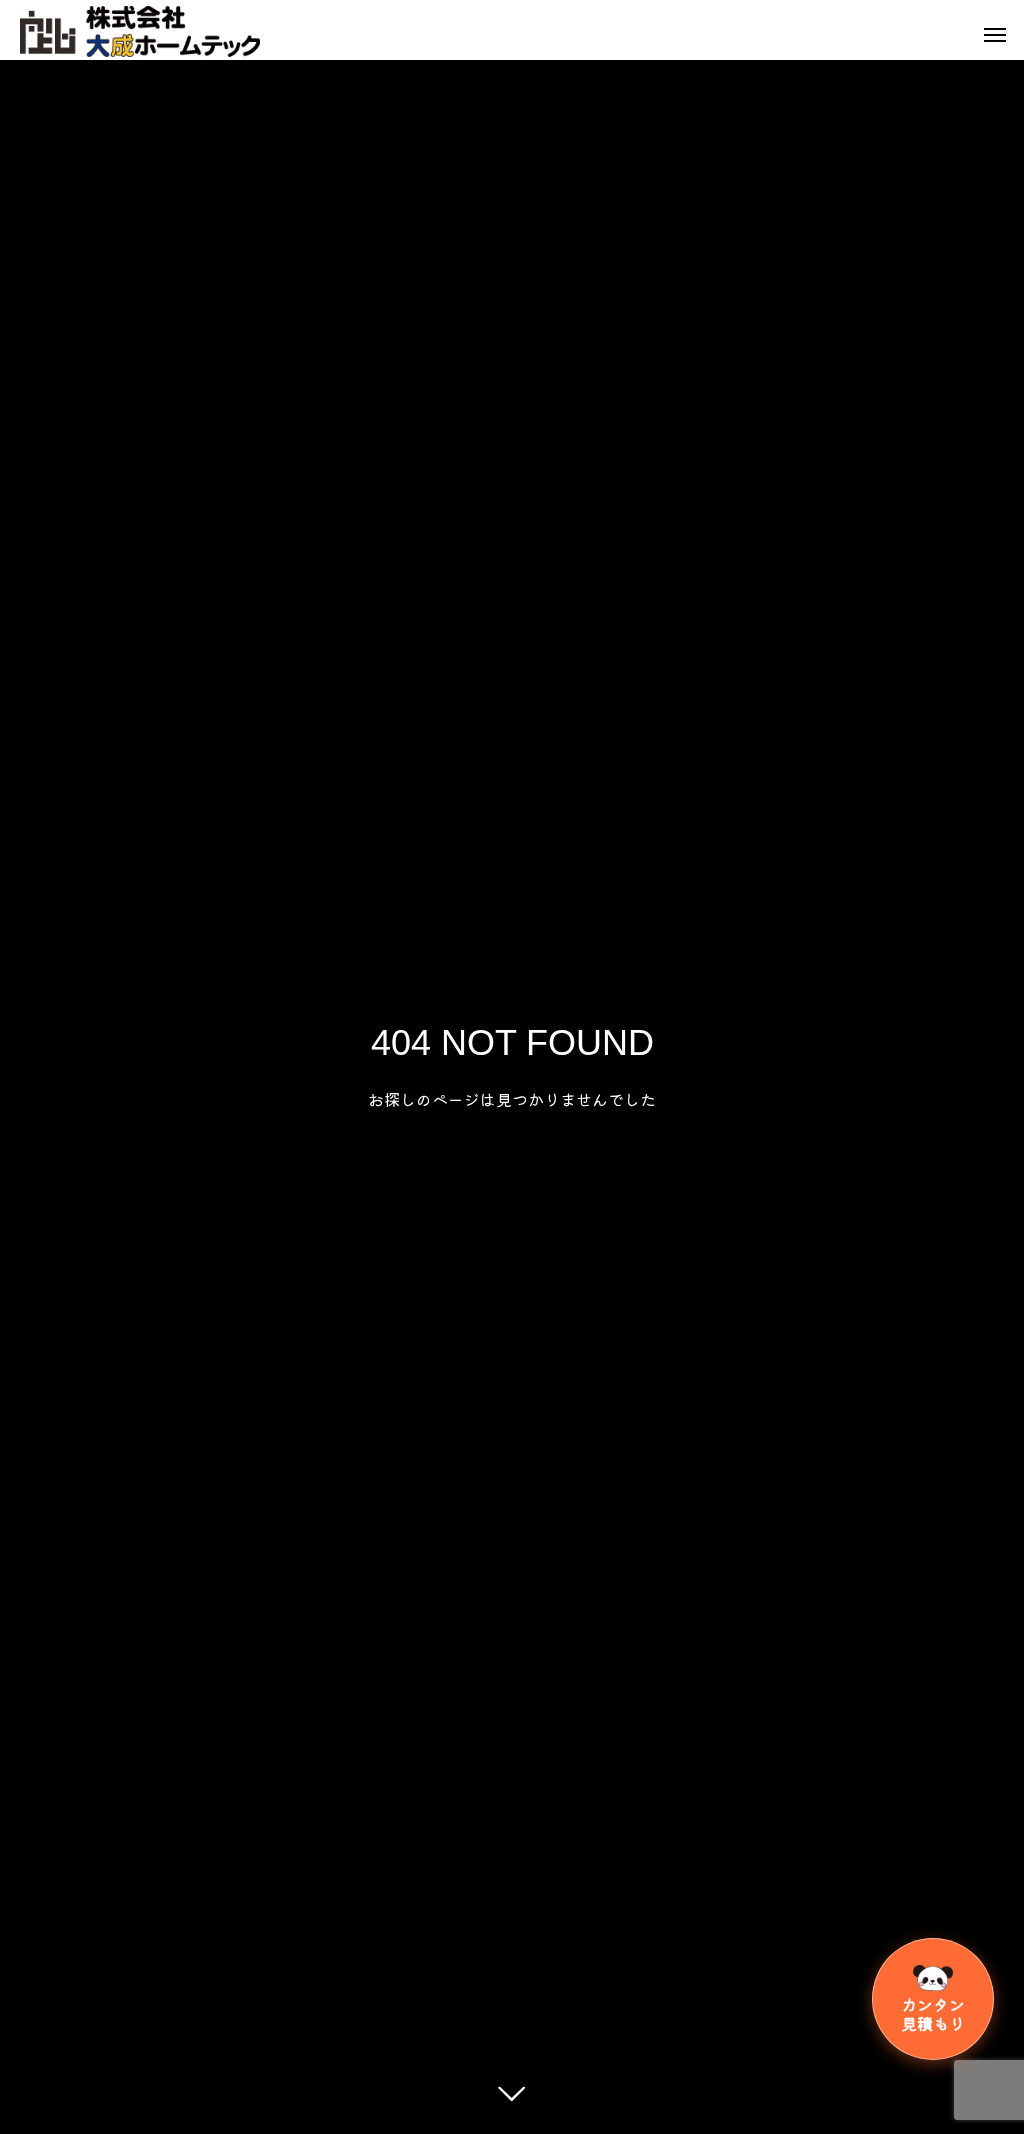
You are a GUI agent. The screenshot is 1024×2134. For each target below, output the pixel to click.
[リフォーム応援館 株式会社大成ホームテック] (140, 32)
